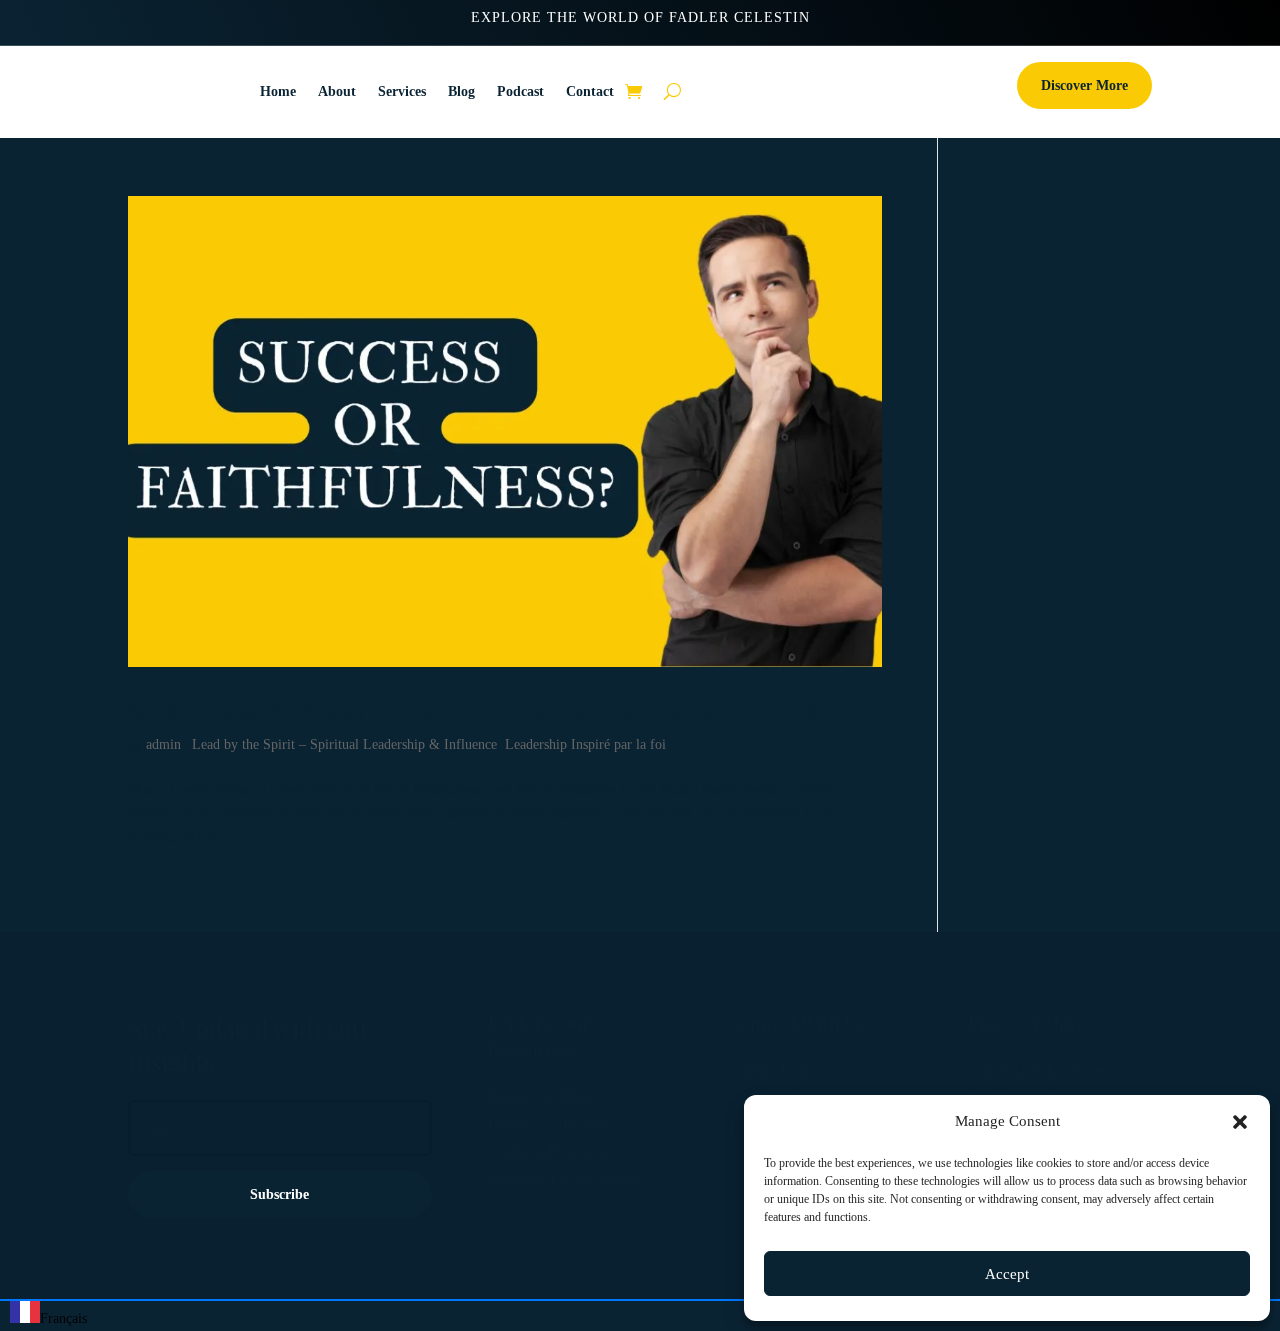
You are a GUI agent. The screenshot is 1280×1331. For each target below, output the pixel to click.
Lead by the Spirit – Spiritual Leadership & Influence (344, 744)
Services (402, 91)
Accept (1007, 1274)
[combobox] (48, 1316)
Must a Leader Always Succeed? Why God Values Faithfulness (479, 709)
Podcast (520, 91)
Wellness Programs (548, 1151)
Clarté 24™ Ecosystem (1041, 1070)
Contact (590, 91)
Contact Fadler (774, 1070)
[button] (1240, 1122)
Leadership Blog (540, 1095)
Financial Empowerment (565, 1179)
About (337, 91)
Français (63, 1318)
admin (163, 744)
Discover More (1084, 85)
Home (278, 91)
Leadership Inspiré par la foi (585, 744)
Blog (461, 91)
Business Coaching (548, 1123)
